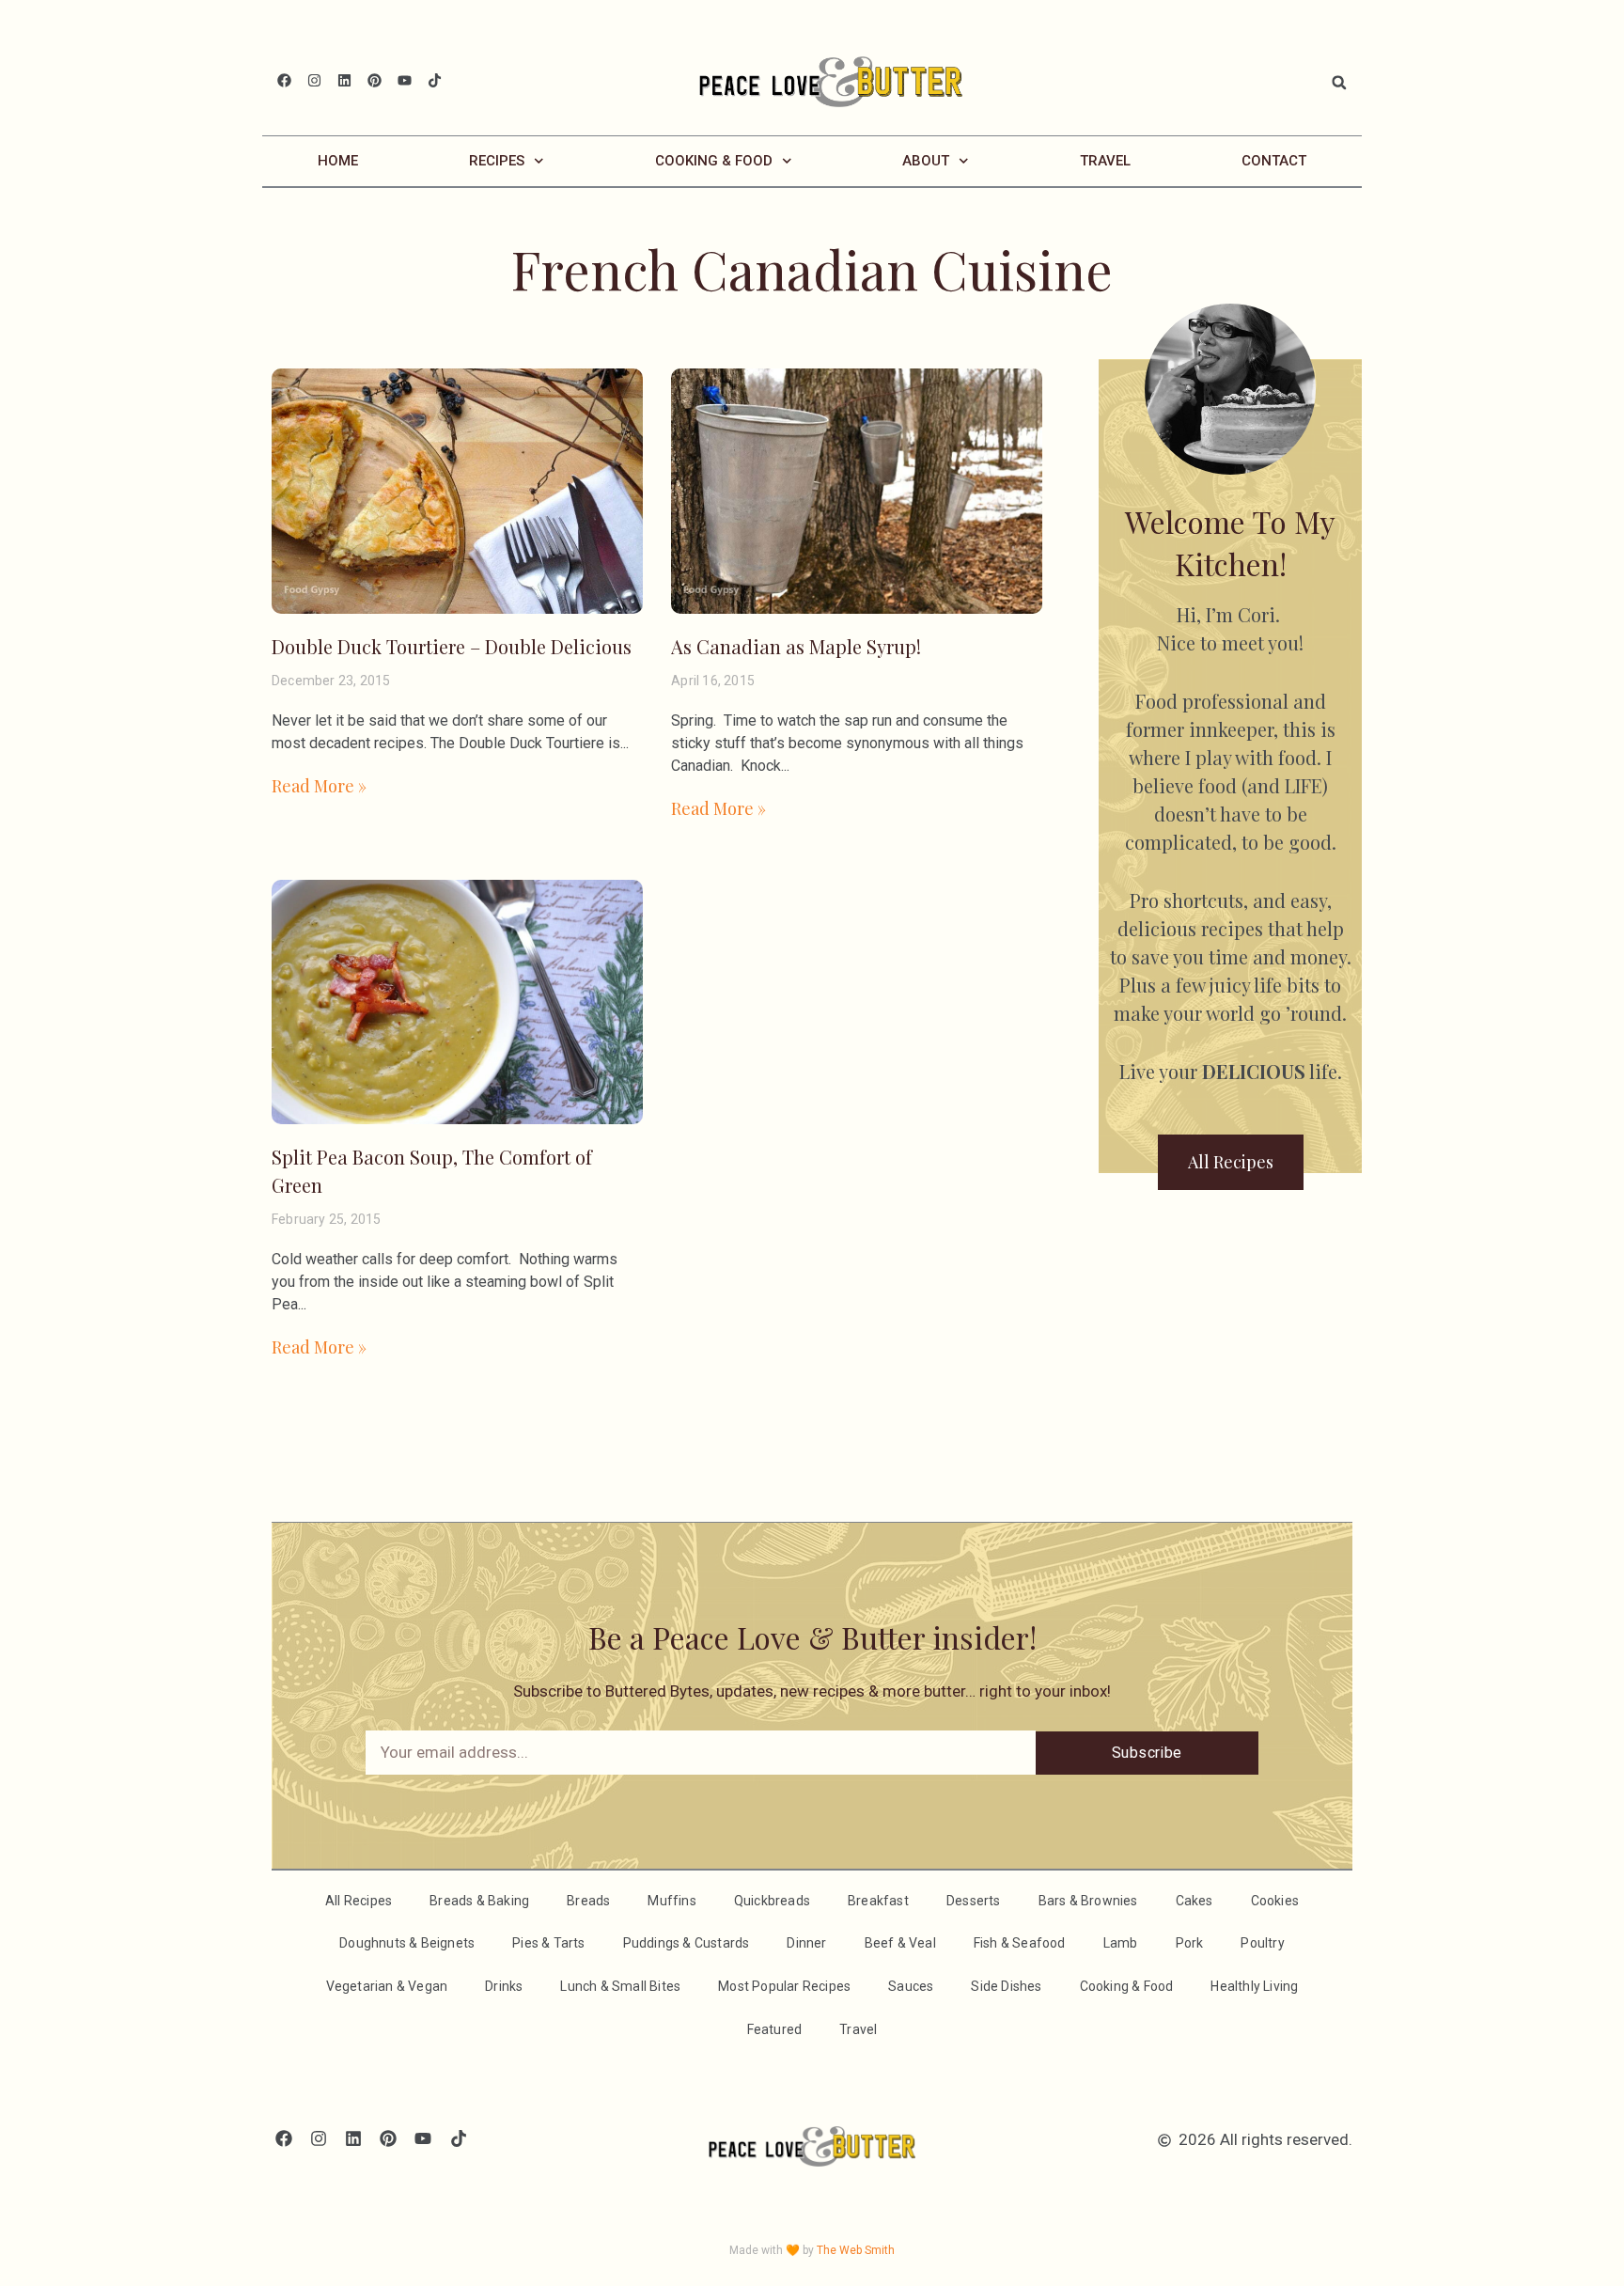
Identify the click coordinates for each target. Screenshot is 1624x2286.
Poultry (1262, 1943)
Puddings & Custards (687, 1943)
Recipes (497, 161)
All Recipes (359, 1901)
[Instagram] (314, 80)
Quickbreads (772, 1901)
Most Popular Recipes (784, 1986)
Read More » (319, 786)
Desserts (974, 1901)
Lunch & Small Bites (620, 1986)
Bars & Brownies (1088, 1901)
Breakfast (878, 1901)
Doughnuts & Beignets (407, 1943)
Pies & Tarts (548, 1943)
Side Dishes (1006, 1986)
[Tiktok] (435, 80)
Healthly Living (1254, 1986)
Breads (588, 1901)
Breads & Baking (479, 1901)
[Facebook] (284, 80)
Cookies (1275, 1901)
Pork (1190, 1943)
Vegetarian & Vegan (387, 1986)
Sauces (911, 1986)
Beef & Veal (900, 1943)
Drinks (504, 1986)
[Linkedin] (344, 80)
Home (338, 161)
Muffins (671, 1901)
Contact (1274, 161)
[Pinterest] (375, 80)
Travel (1105, 161)
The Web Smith (856, 2250)
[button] (1339, 83)
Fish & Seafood (1020, 1943)
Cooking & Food (714, 161)
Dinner (806, 1943)
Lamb (1121, 1943)
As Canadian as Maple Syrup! (796, 646)
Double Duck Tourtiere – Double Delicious (452, 646)
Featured (775, 2029)
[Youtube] (405, 80)
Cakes (1195, 1901)
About (926, 161)
